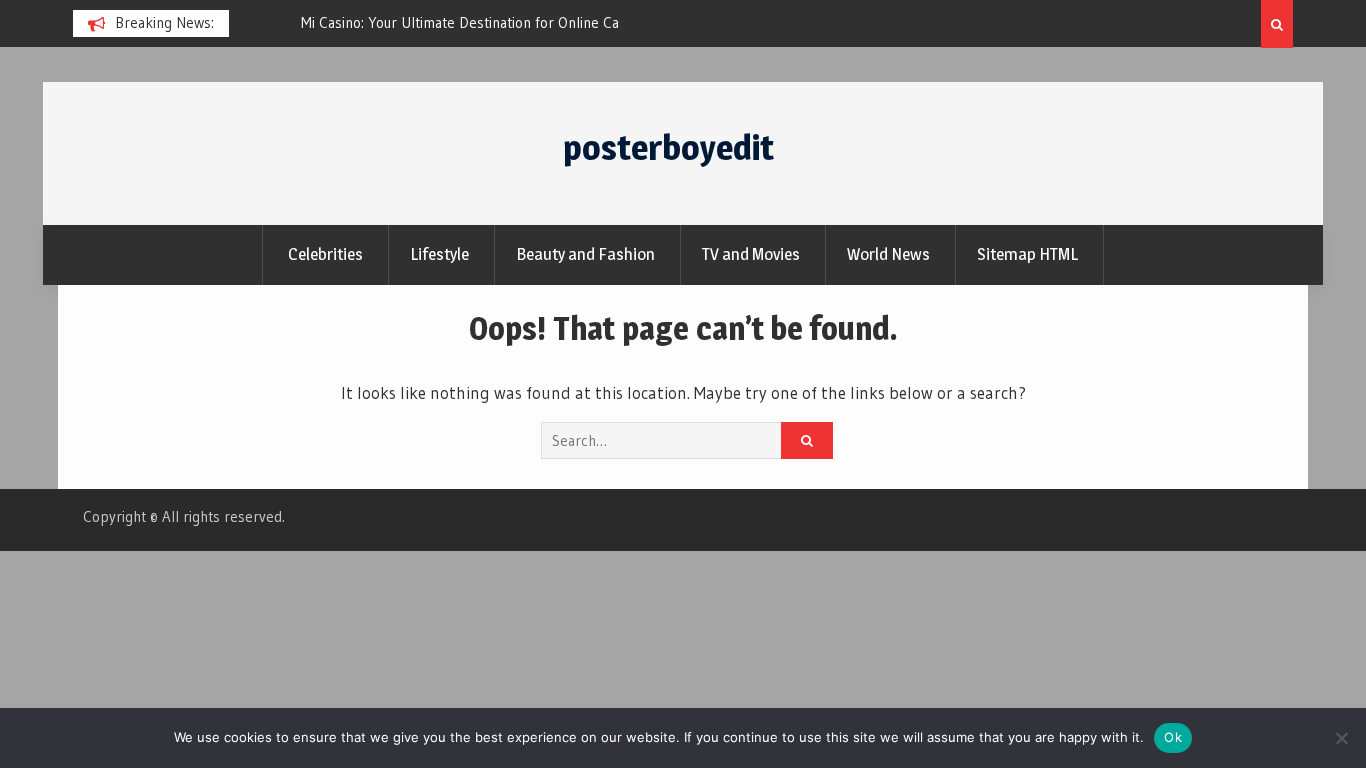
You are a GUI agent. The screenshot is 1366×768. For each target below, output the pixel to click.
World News (888, 254)
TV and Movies (751, 254)
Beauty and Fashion (585, 254)
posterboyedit (668, 147)
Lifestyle (439, 254)
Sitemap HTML (1027, 254)
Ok (1173, 737)
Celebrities (325, 254)
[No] (1341, 738)
